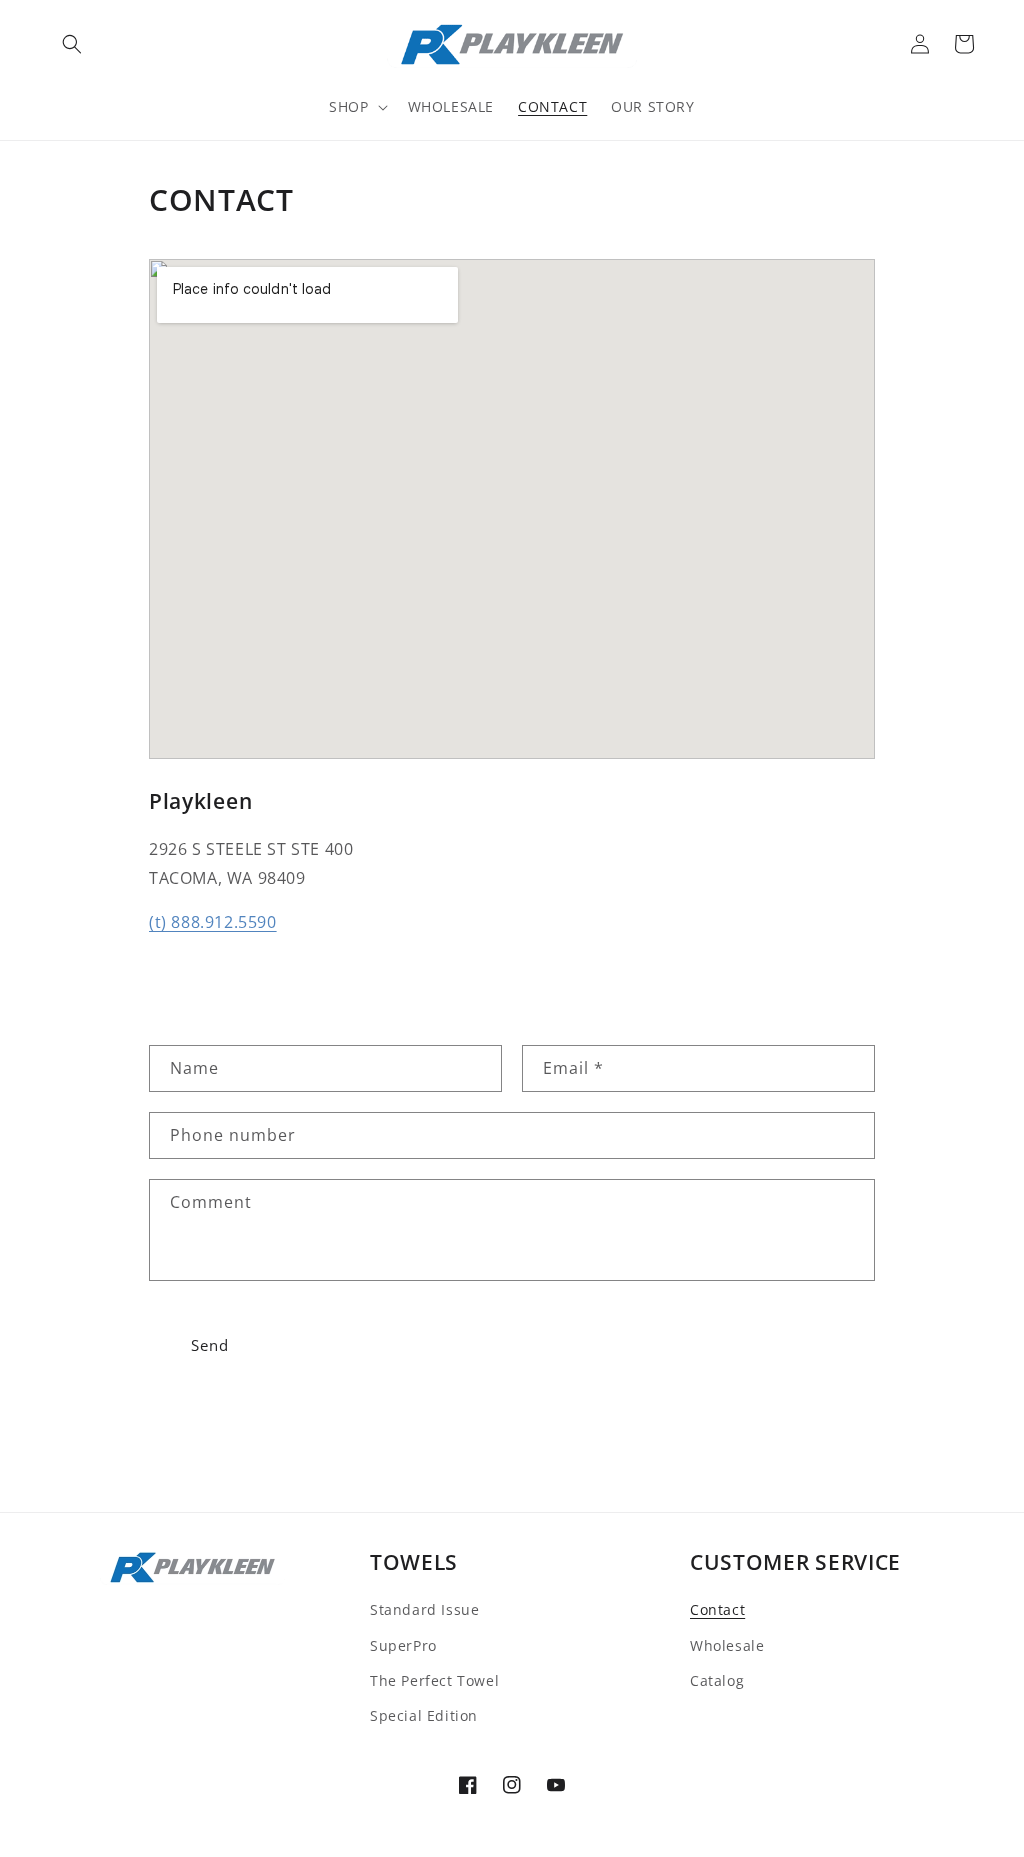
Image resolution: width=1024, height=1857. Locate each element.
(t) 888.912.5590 (213, 922)
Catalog (717, 1680)
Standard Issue (424, 1609)
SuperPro (403, 1645)
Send (210, 1345)
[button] (72, 44)
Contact (717, 1609)
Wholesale (727, 1645)
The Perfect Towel (434, 1680)
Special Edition (424, 1715)
